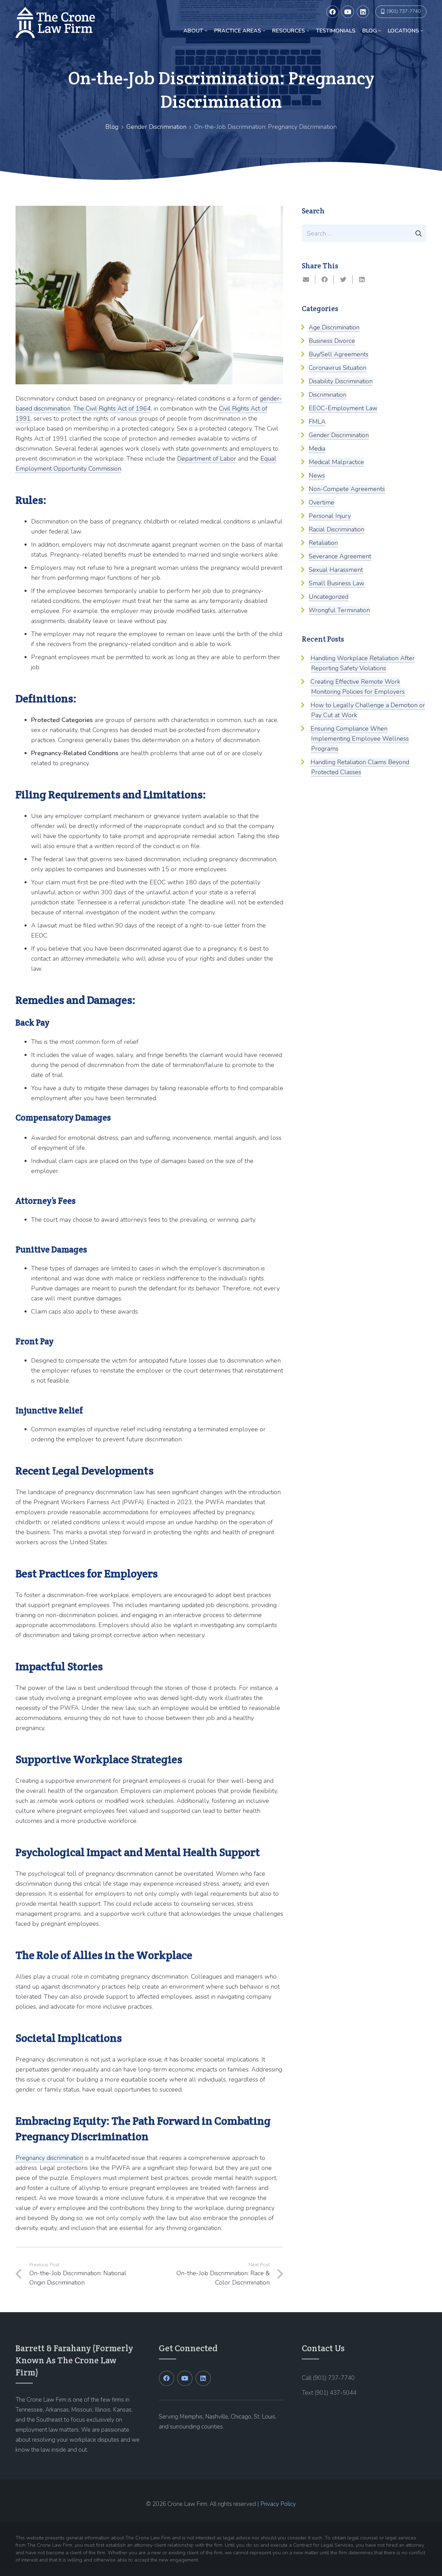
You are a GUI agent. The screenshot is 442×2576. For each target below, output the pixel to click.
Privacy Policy (278, 2504)
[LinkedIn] (363, 12)
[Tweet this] (343, 280)
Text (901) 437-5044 (329, 2393)
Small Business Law (337, 583)
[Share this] (325, 280)
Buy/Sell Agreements (339, 354)
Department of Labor (207, 459)
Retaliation (323, 543)
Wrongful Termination (339, 610)
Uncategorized (329, 597)
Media (317, 449)
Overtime (321, 502)
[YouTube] (348, 12)
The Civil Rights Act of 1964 (112, 408)
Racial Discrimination (337, 529)
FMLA (317, 422)
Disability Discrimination (341, 381)
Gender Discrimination (156, 127)
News (317, 475)
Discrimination (328, 395)
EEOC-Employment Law (343, 408)
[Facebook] (333, 12)
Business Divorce (332, 341)
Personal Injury (330, 516)
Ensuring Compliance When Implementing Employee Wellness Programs (360, 739)
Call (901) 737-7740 (328, 2378)
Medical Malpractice (336, 462)
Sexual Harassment (336, 570)
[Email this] (306, 280)
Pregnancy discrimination (49, 2158)
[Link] (55, 22)
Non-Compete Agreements (347, 489)
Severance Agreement (340, 556)
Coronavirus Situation (338, 368)
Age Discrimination (334, 327)
